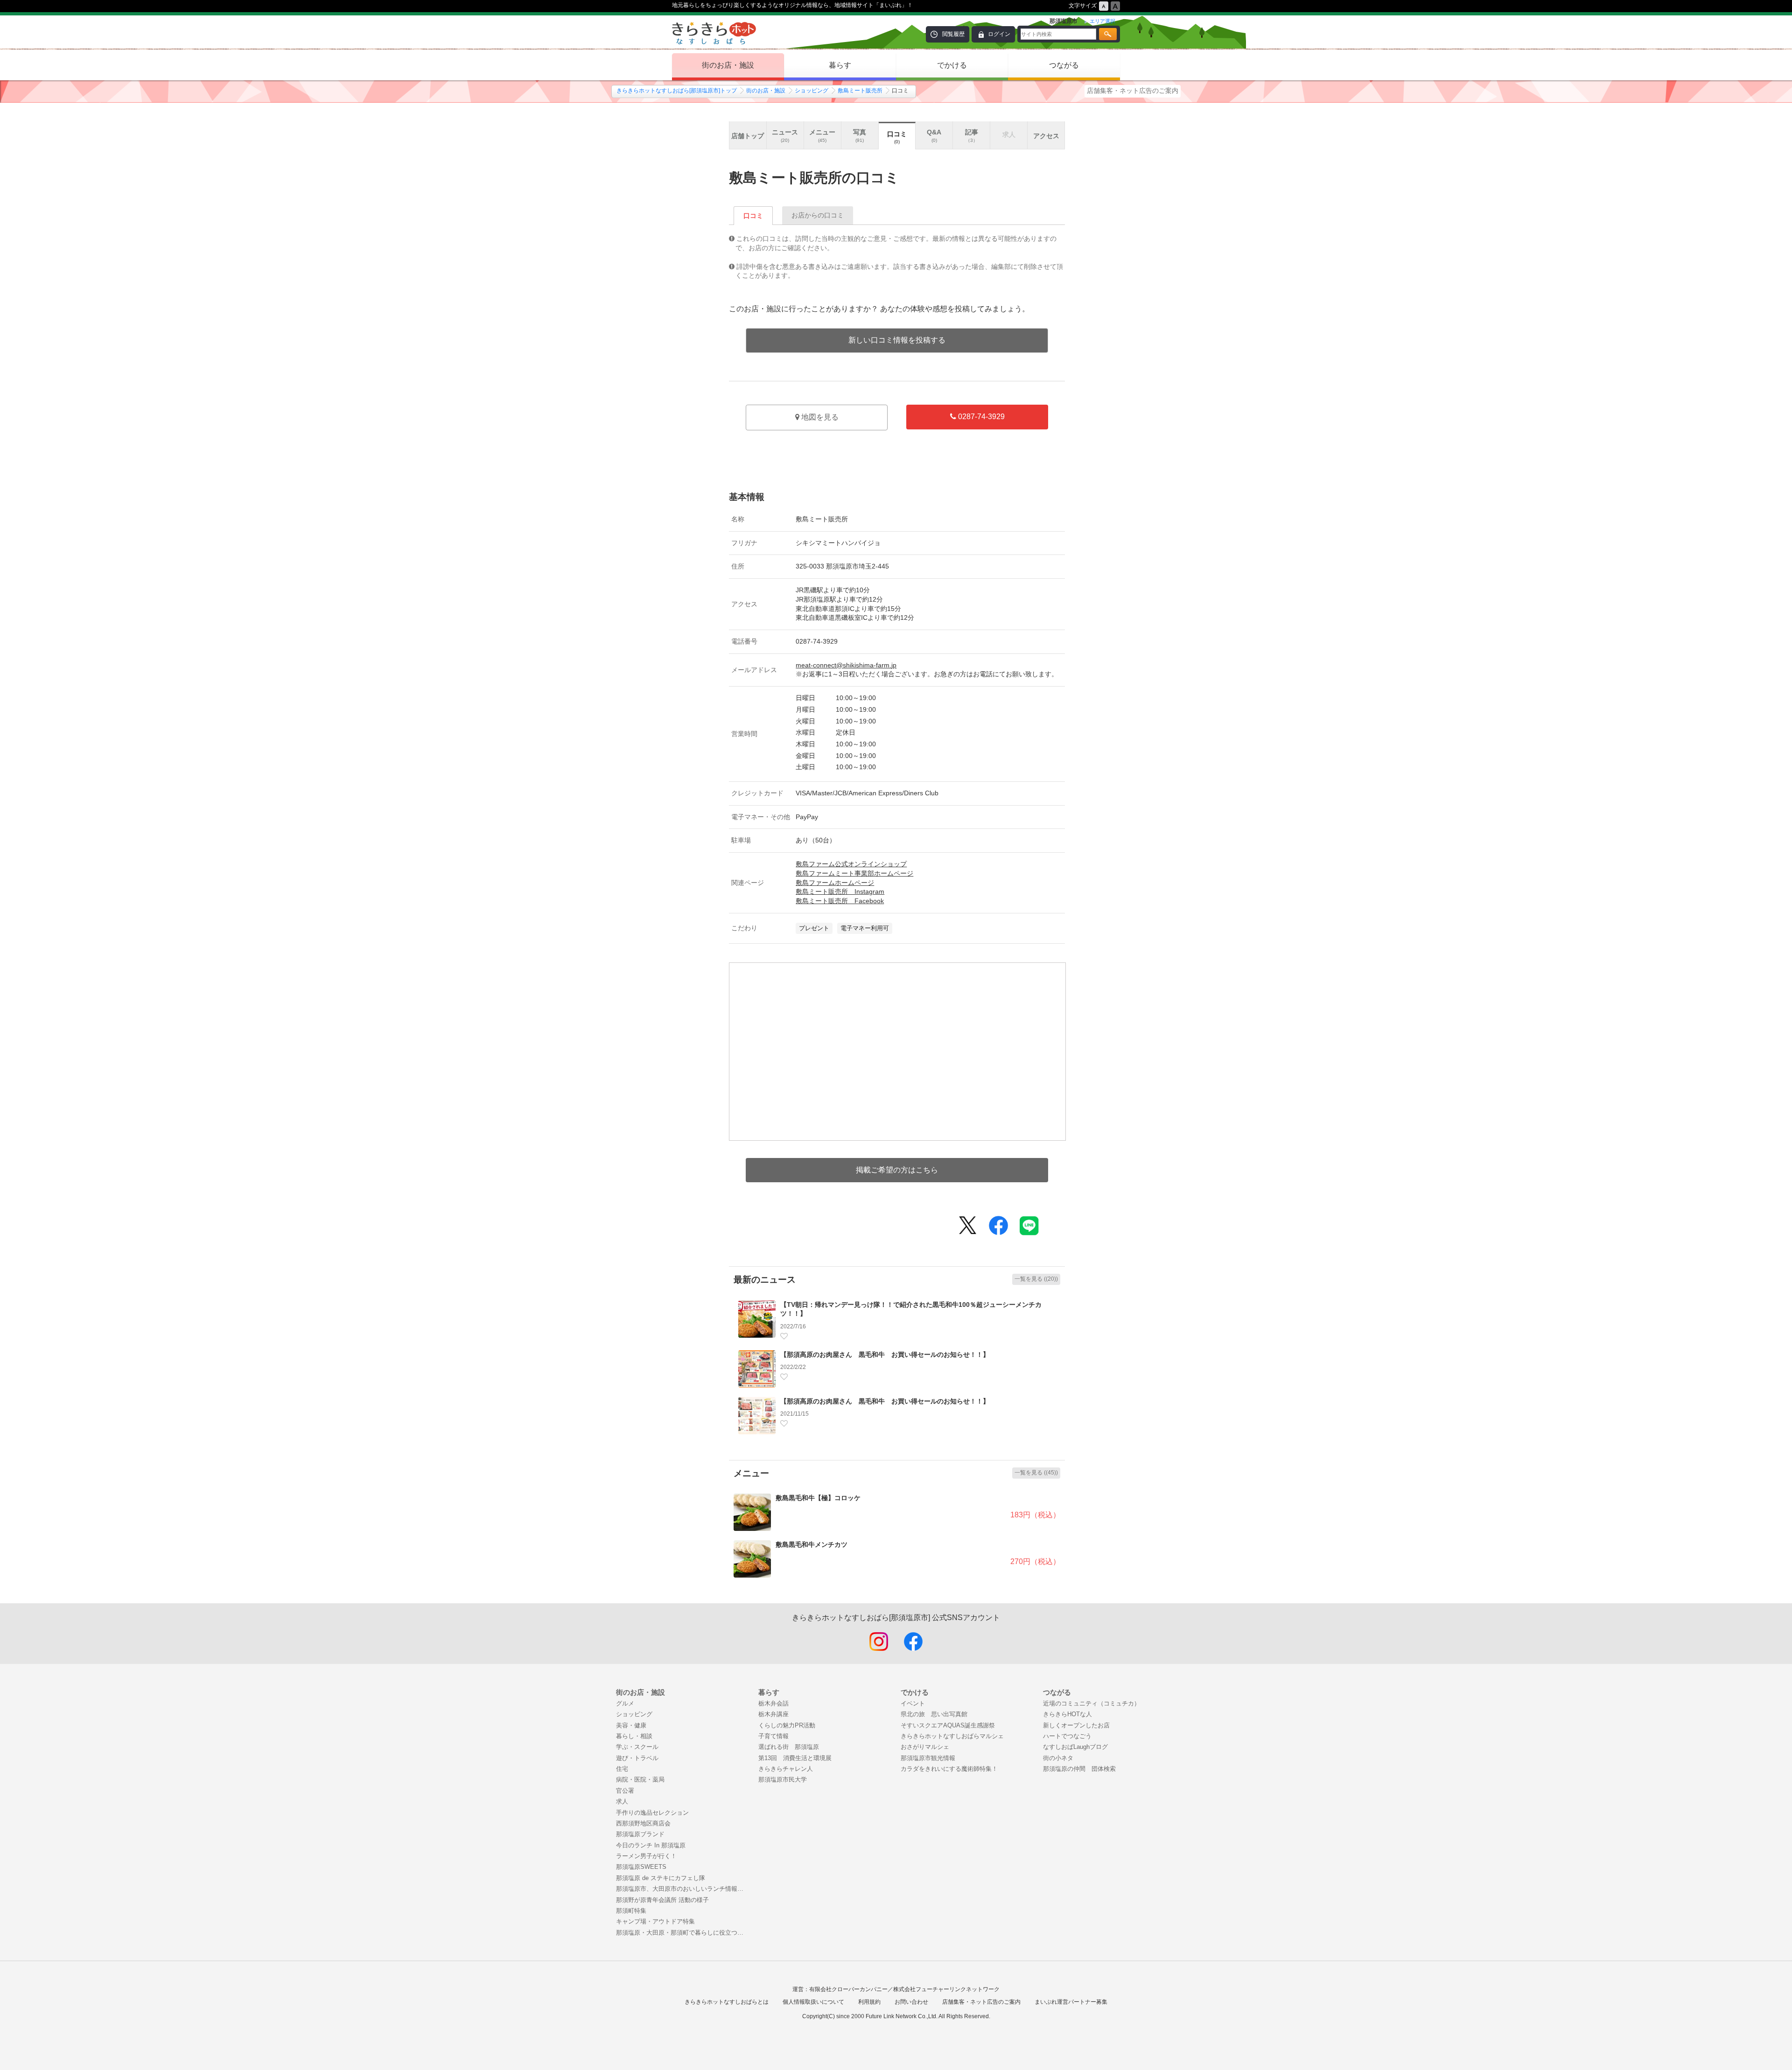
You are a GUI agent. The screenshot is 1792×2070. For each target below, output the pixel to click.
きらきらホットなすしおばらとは (727, 2002)
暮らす (840, 65)
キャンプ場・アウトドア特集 (655, 1921)
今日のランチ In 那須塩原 (651, 1845)
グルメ (625, 1703)
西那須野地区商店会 (643, 1823)
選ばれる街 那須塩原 (789, 1747)
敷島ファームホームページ (835, 883)
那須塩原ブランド (640, 1834)
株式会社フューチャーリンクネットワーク (946, 1989)
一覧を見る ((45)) (1036, 1473)
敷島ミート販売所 (860, 91)
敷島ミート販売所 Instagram (840, 891)
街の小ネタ (1058, 1758)
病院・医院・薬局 (640, 1779)
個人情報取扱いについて (813, 2002)
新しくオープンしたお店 (1076, 1725)
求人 (622, 1801)
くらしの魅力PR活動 (787, 1725)
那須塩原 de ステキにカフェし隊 (661, 1878)
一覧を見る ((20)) (1036, 1279)
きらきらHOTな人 (1067, 1714)
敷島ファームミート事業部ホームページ (854, 873)
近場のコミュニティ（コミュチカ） (1092, 1703)
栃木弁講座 (773, 1714)
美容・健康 (631, 1725)
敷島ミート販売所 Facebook (840, 901)
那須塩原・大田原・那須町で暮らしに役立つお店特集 (682, 1933)
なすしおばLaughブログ (1075, 1747)
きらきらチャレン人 (786, 1769)
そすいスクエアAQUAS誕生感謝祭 (948, 1725)
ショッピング (812, 91)
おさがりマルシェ (925, 1747)
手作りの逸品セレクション (652, 1813)
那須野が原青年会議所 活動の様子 (662, 1900)
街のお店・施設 (728, 65)
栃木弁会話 (773, 1703)
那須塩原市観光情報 (928, 1758)
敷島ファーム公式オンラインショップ (851, 864)
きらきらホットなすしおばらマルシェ (952, 1736)
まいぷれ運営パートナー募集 (1071, 2002)
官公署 (625, 1791)
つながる (1064, 65)
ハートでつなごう (1067, 1736)
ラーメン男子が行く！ (646, 1856)
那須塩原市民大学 (783, 1779)
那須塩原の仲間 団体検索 (1079, 1769)
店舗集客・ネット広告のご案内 (1133, 91)
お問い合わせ (911, 2002)
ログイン (999, 34)
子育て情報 (773, 1736)
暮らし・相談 (634, 1736)
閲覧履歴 (953, 34)
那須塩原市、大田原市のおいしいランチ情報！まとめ (682, 1889)
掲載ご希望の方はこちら (897, 1170)
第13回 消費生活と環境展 (795, 1758)
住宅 (622, 1769)
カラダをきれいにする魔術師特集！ (949, 1769)
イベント (913, 1703)
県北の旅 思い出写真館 (934, 1714)
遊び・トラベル (637, 1758)
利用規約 (869, 2002)
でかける (952, 65)
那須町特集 (631, 1911)
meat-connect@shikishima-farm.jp (846, 665)
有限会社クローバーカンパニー (848, 1989)
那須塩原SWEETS (641, 1867)
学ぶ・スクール (637, 1747)
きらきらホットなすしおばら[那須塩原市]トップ (677, 91)
